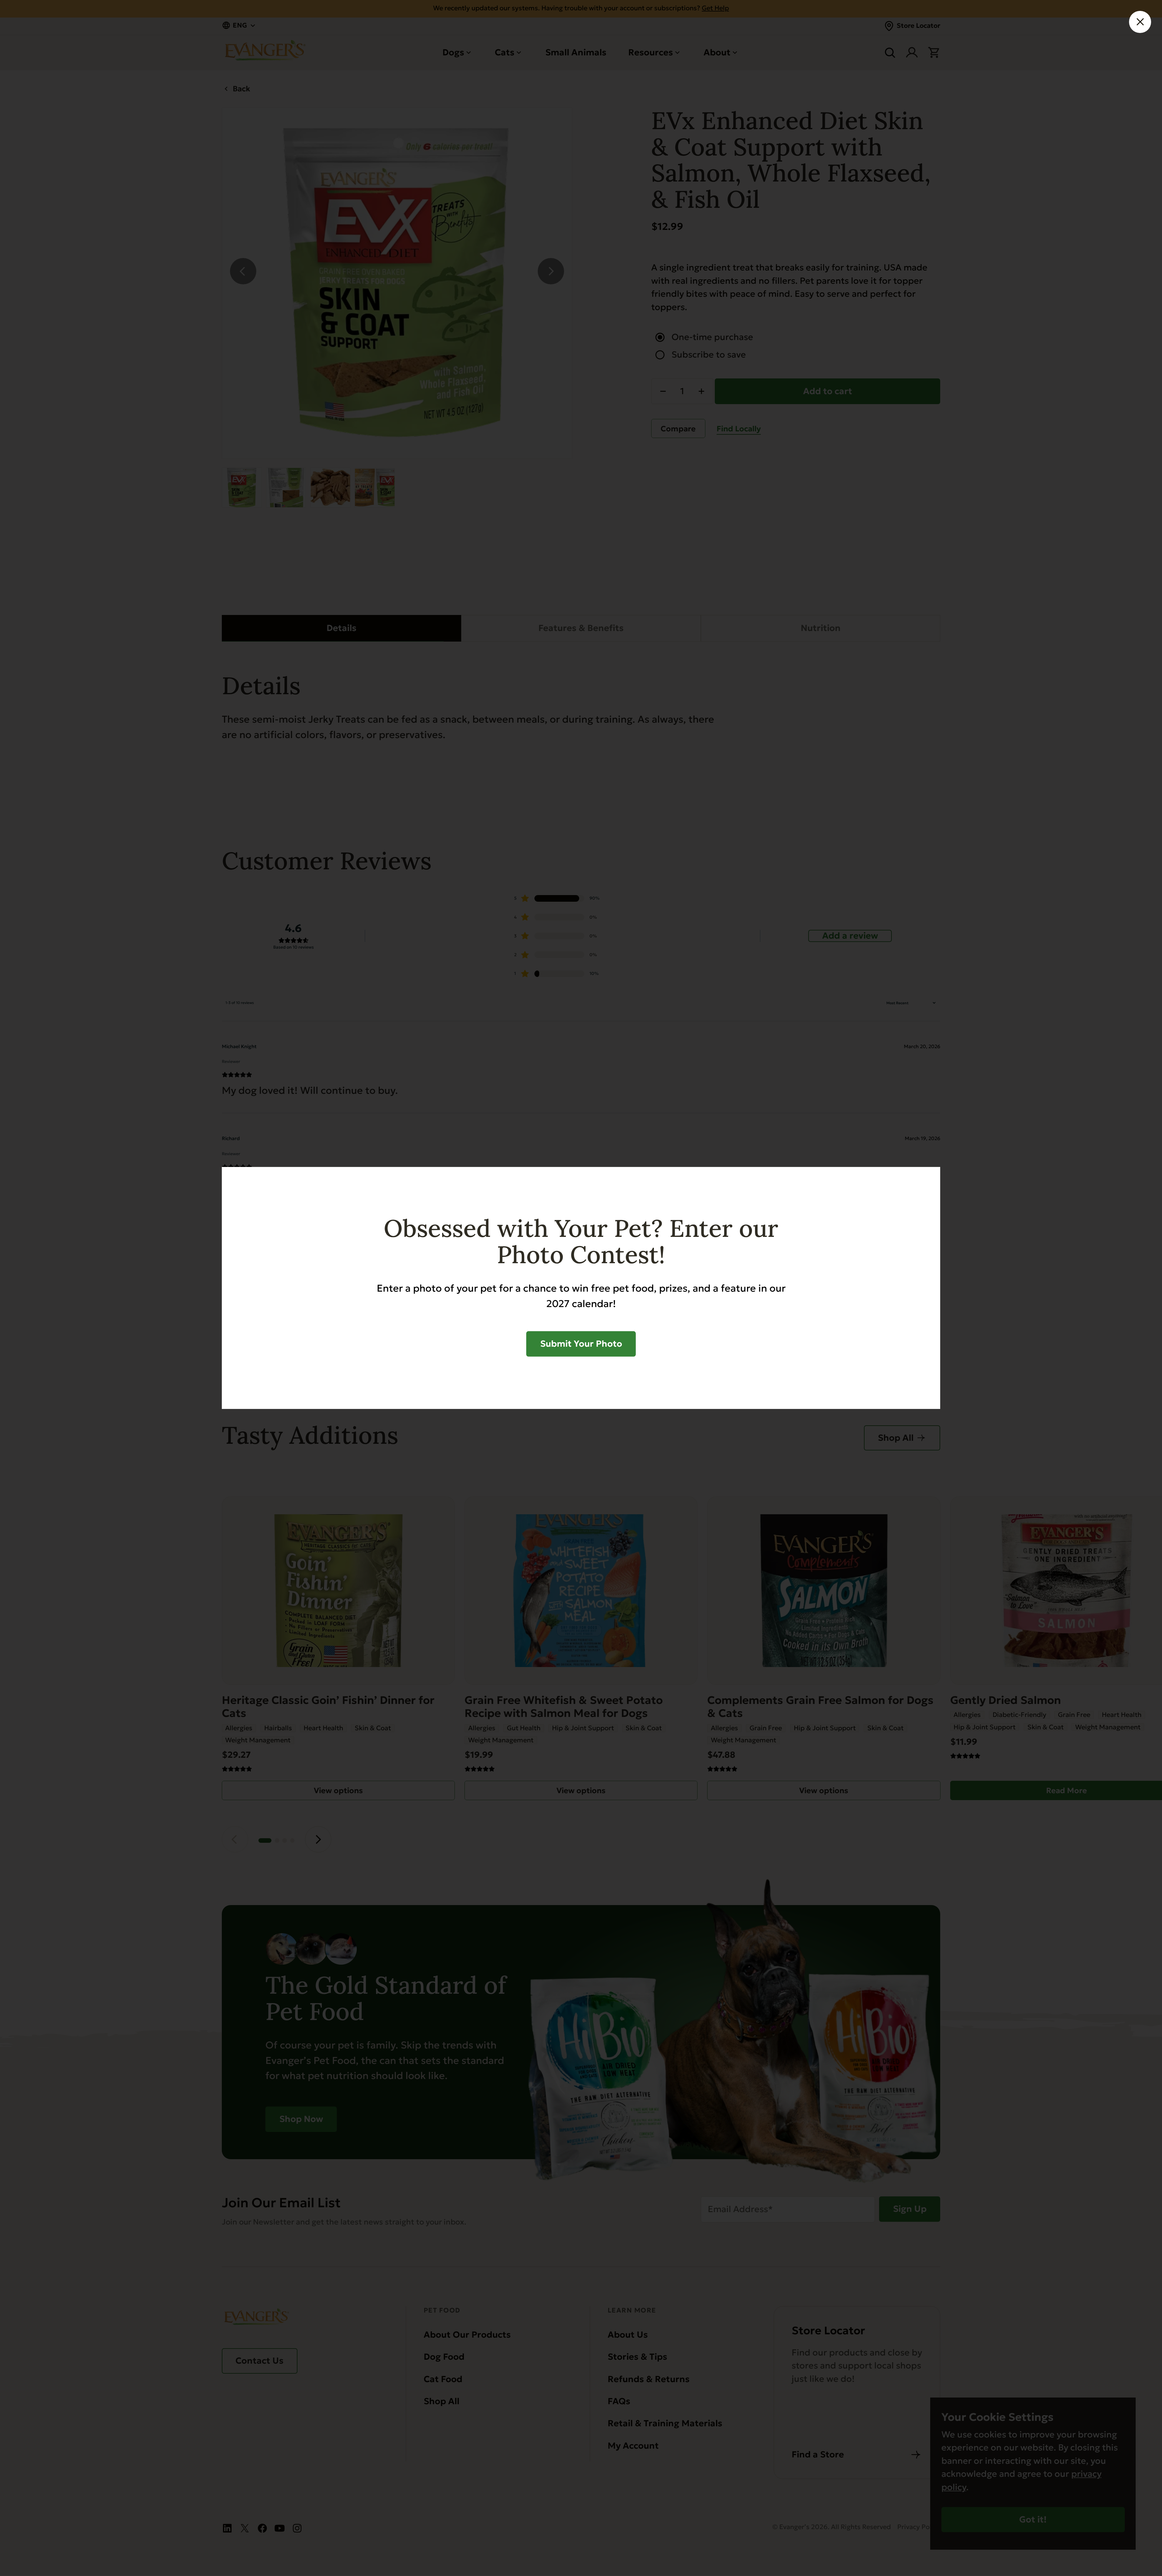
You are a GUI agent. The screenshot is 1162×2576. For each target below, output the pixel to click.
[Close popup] (1140, 22)
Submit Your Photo (581, 1344)
